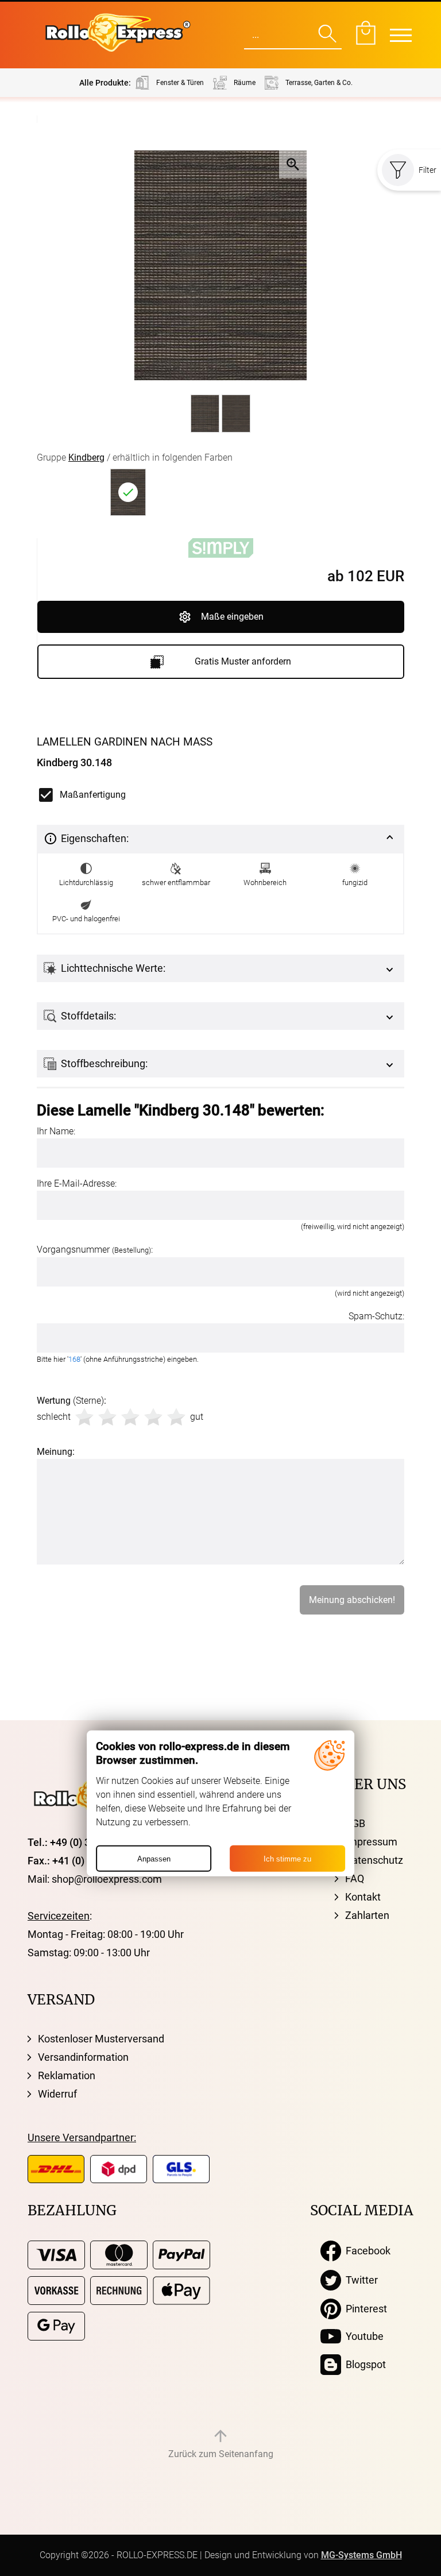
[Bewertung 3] (130, 1417)
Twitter (359, 2280)
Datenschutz (374, 1860)
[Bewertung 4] (153, 1417)
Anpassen (154, 1858)
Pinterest (364, 2309)
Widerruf (57, 2094)
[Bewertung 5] (176, 1417)
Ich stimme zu (287, 1858)
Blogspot (363, 2364)
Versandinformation (83, 2057)
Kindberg (86, 457)
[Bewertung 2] (107, 1417)
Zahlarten (367, 1915)
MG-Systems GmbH (361, 2555)
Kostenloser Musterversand (101, 2039)
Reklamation (67, 2075)
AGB (355, 1823)
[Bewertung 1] (84, 1417)
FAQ (355, 1878)
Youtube (362, 2336)
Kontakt (363, 1897)
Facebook (366, 2251)
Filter (428, 170)
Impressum (371, 1842)
